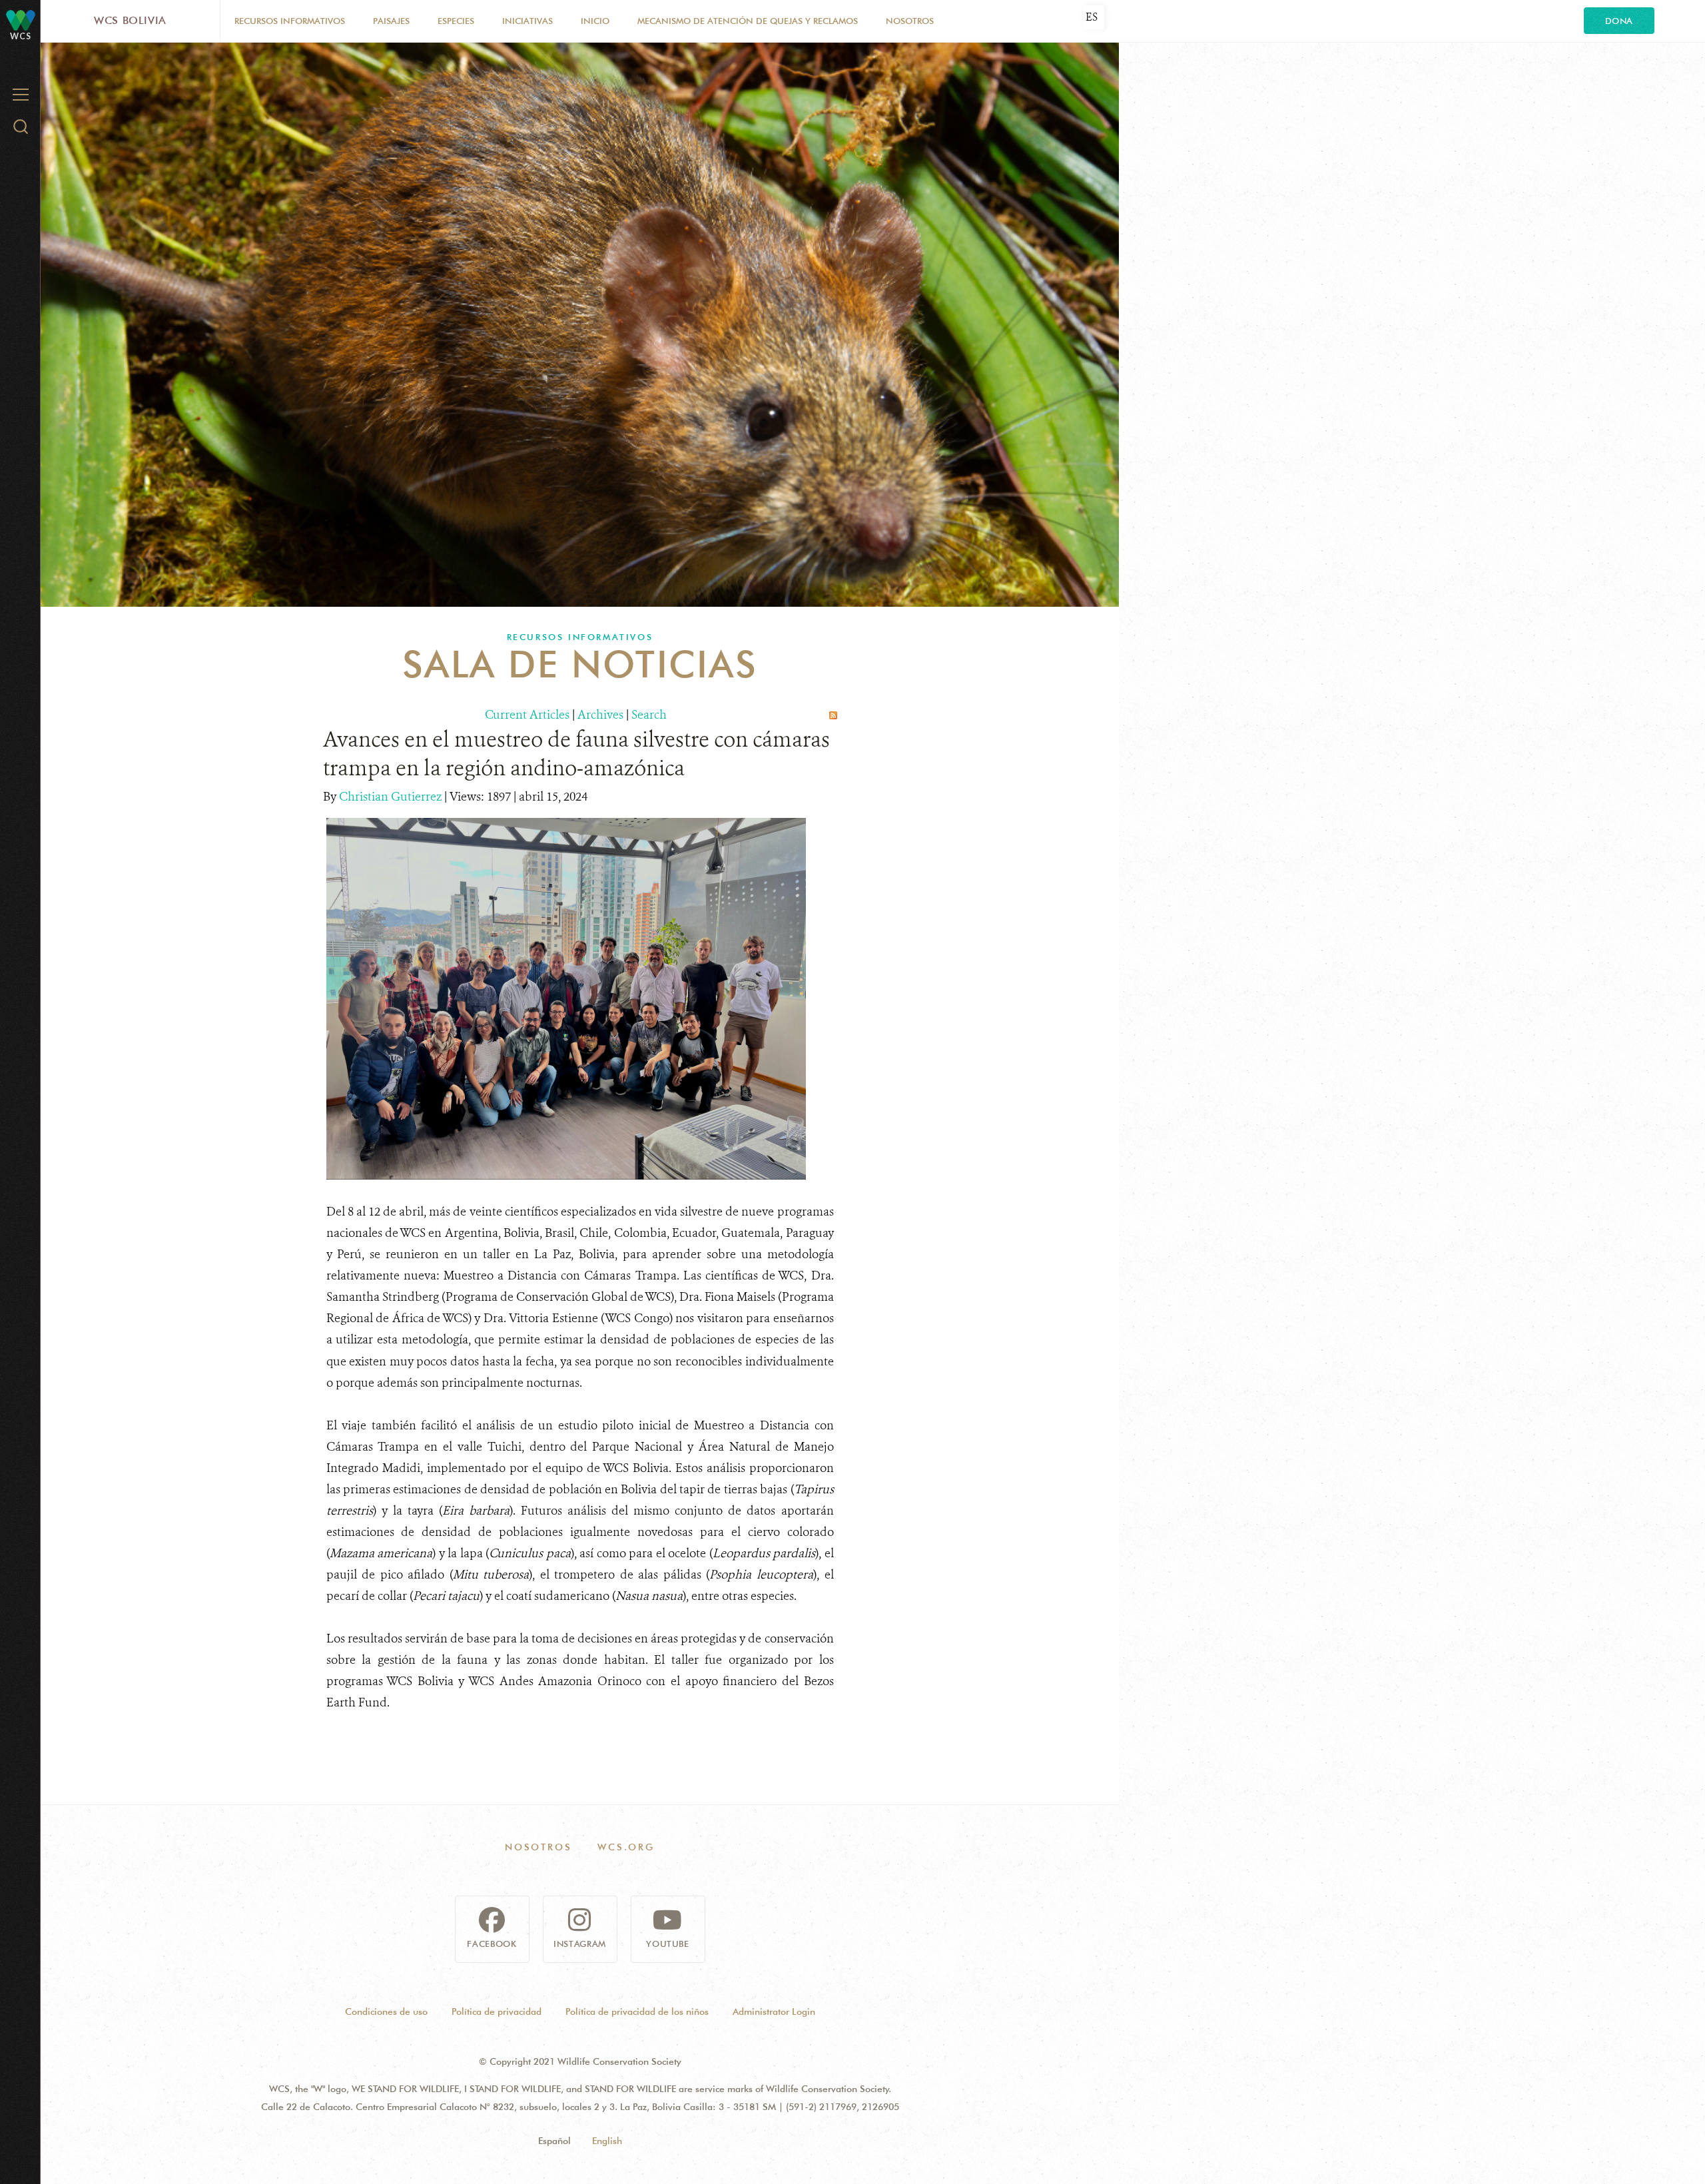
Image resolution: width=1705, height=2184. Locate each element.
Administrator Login (774, 2011)
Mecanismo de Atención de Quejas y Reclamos (748, 21)
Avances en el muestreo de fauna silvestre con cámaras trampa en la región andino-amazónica (576, 754)
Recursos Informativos (290, 21)
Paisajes (391, 21)
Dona (1619, 21)
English (607, 2141)
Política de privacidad (497, 2011)
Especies (456, 21)
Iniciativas (527, 21)
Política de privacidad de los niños (637, 2011)
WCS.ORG (626, 1847)
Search (649, 715)
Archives (600, 715)
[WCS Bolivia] (21, 20)
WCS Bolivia (130, 20)
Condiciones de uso (386, 2011)
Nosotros (910, 21)
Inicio (595, 21)
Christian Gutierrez (392, 797)
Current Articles (527, 715)
